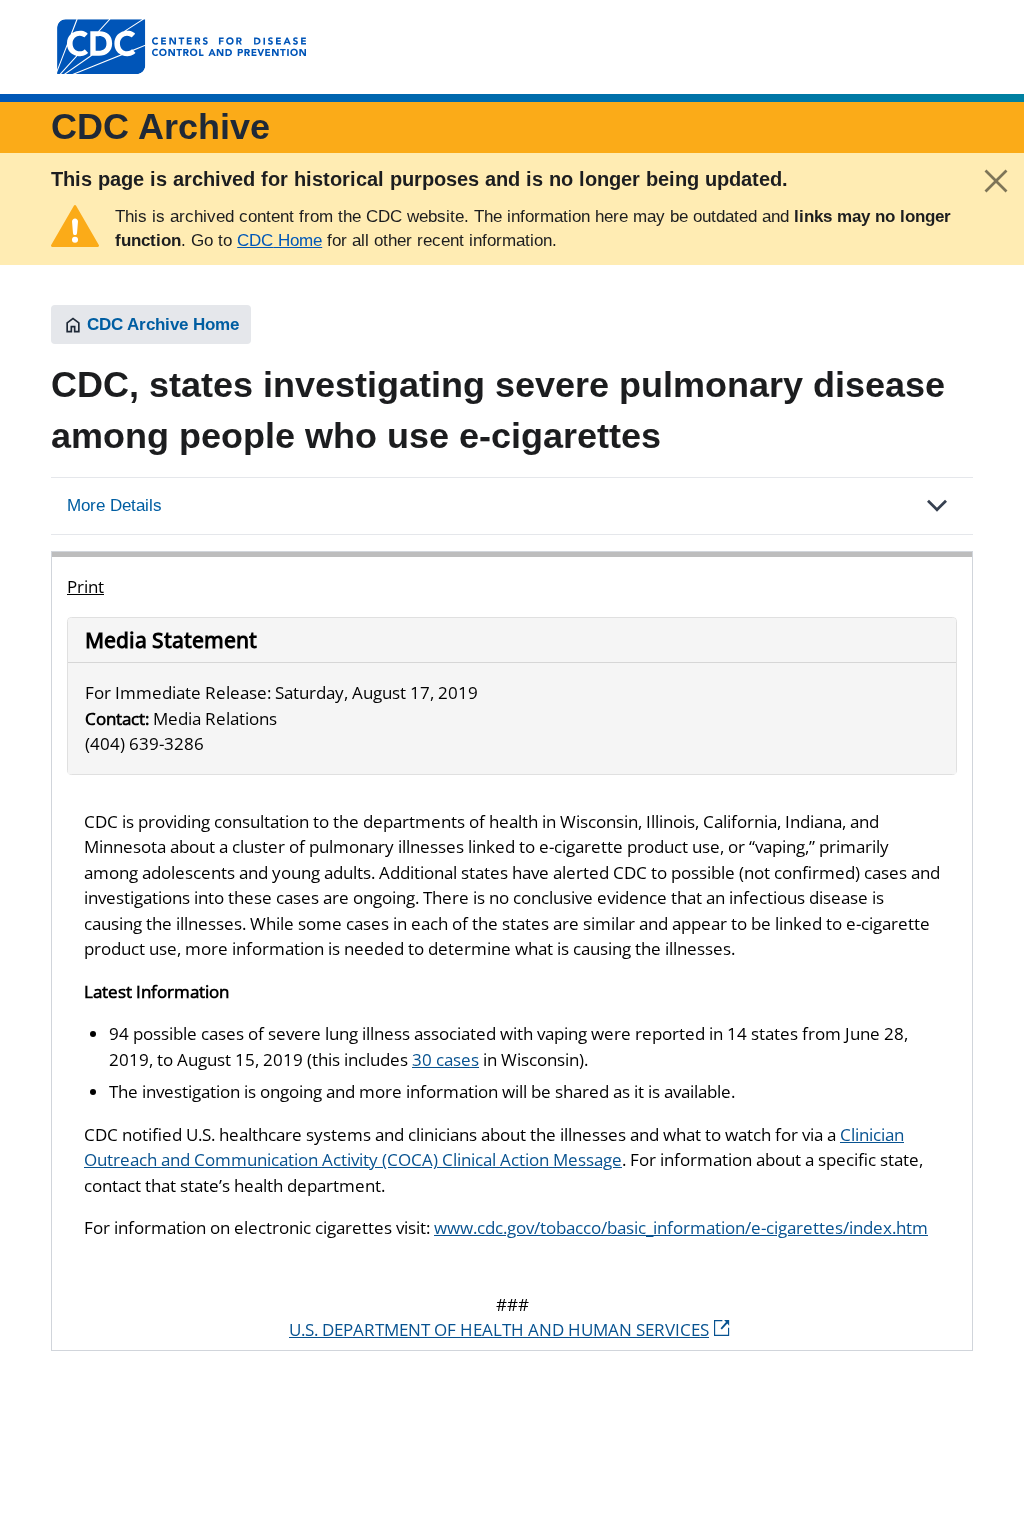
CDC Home (279, 240)
